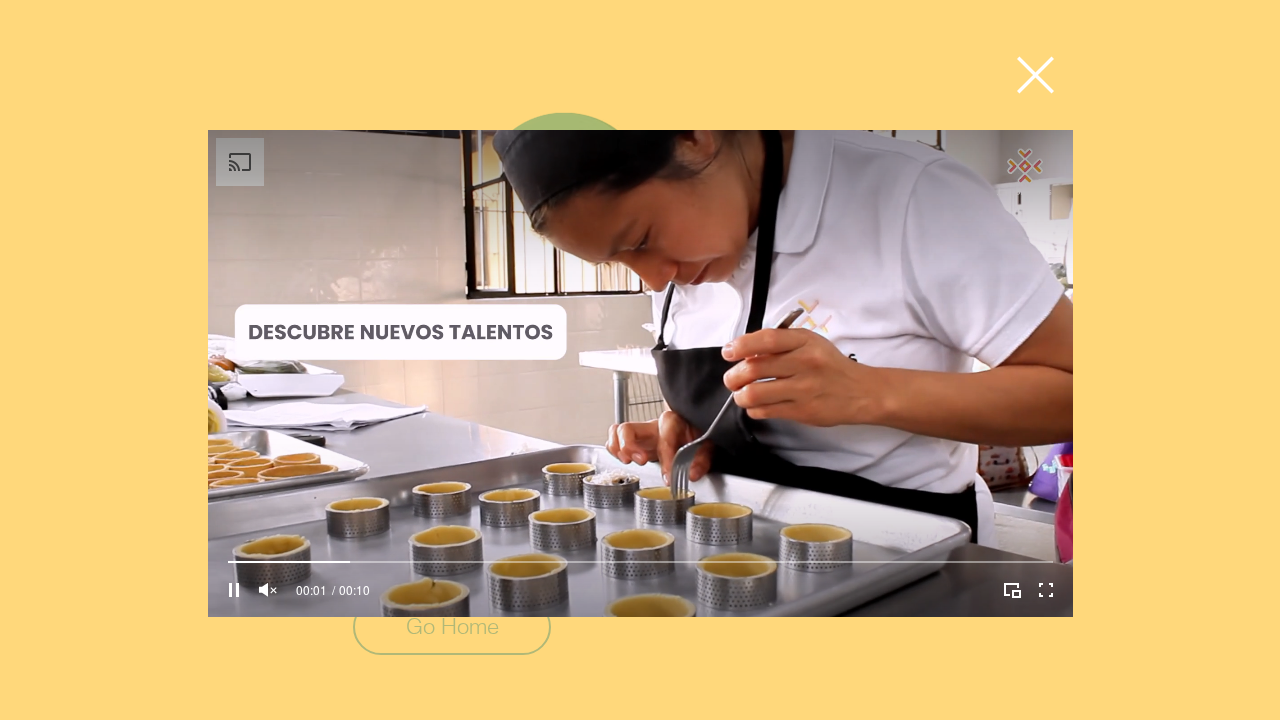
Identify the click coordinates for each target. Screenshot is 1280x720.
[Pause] (234, 590)
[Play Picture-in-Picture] (1012, 590)
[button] (1035, 75)
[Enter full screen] (1046, 590)
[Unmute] (268, 590)
